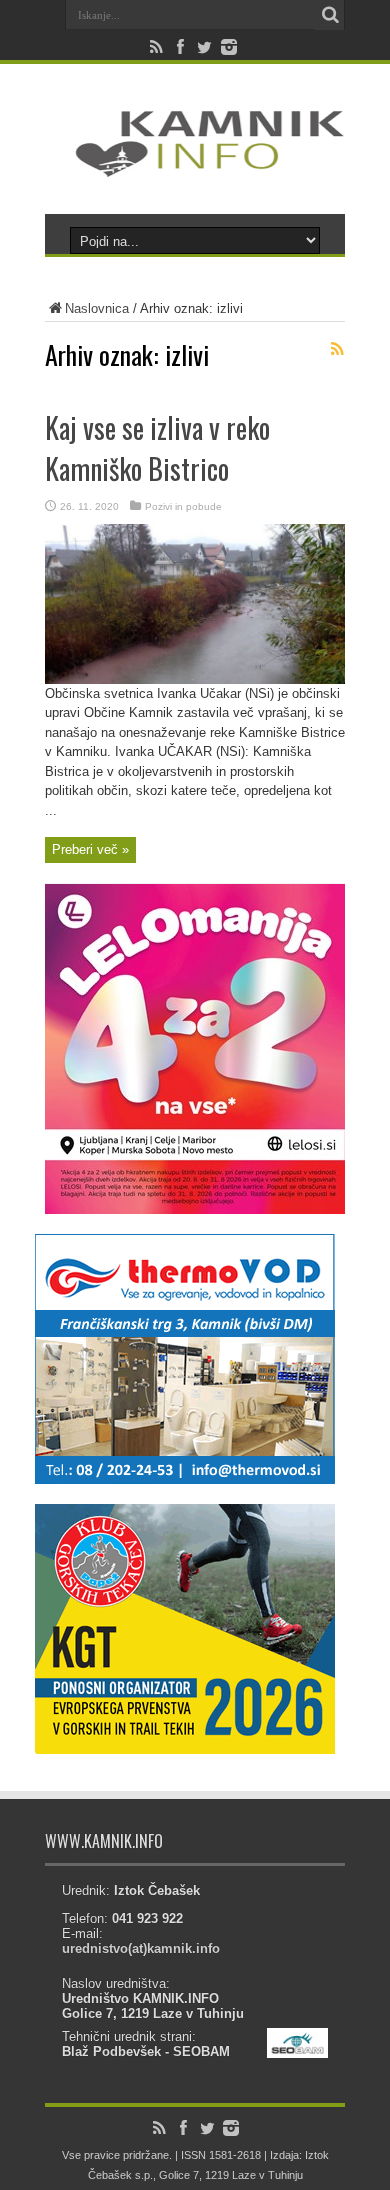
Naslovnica (97, 308)
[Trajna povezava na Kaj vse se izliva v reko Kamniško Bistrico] (195, 679)
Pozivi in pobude (183, 506)
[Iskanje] (330, 15)
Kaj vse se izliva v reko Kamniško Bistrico (157, 448)
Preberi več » (90, 849)
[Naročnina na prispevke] (337, 349)
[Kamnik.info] (195, 164)
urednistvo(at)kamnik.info (141, 1948)
